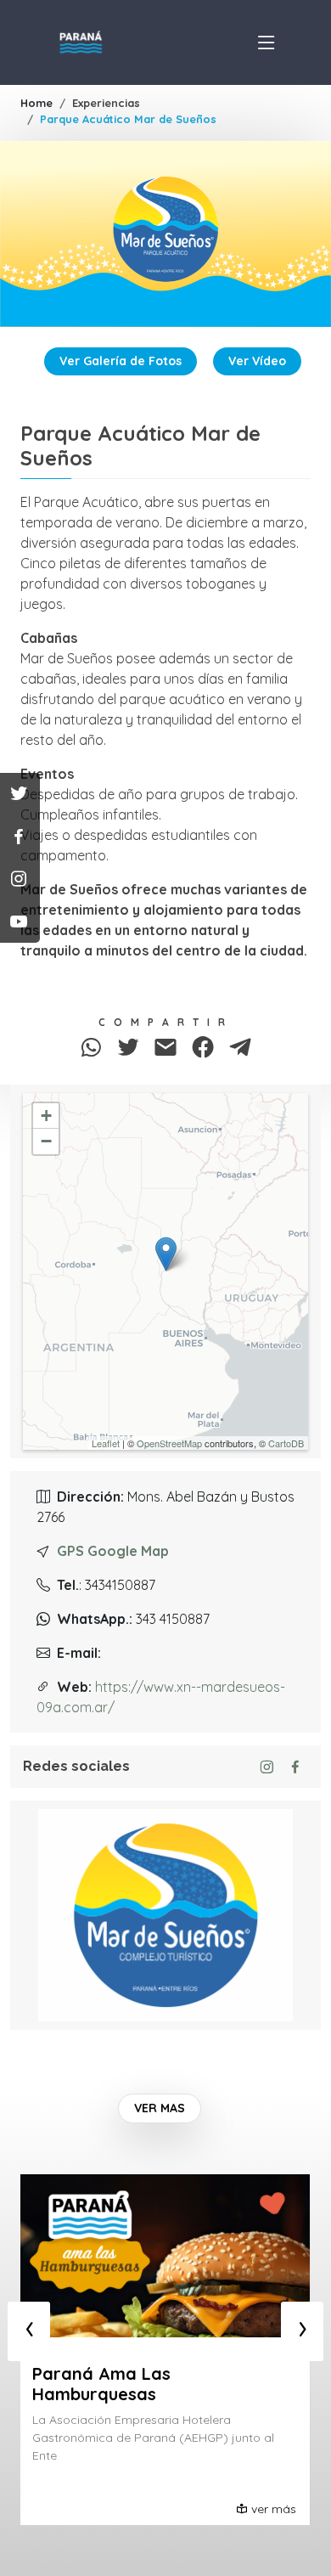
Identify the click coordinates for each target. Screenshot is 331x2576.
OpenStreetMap (169, 1443)
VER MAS (160, 2108)
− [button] (46, 1141)
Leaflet (106, 1443)
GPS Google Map (113, 1551)
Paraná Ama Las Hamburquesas (101, 2384)
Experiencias (106, 103)
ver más (274, 2509)
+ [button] (46, 1116)
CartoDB (286, 1443)
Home (36, 103)
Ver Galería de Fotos (121, 361)
